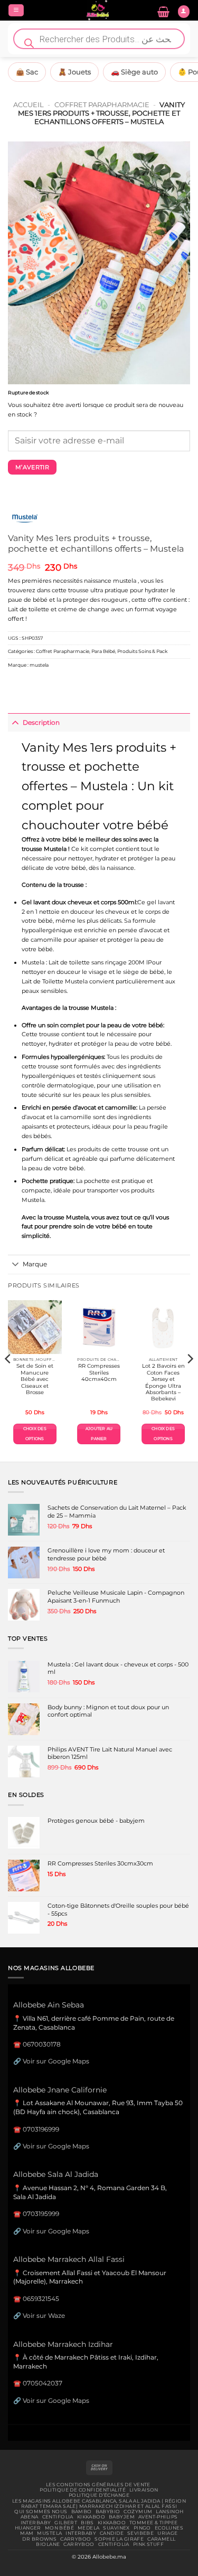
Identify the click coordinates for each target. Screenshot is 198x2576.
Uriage (168, 2533)
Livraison (144, 2490)
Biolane (48, 2544)
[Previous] (8, 1380)
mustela (39, 665)
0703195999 (41, 2214)
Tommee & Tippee (153, 2523)
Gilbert (66, 2523)
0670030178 (42, 2044)
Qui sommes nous (41, 2512)
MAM (27, 2533)
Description (41, 722)
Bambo (82, 2512)
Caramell (161, 2539)
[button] (16, 11)
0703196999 (41, 2129)
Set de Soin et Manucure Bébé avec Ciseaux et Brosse (35, 1379)
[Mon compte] (184, 12)
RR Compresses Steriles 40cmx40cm (99, 1372)
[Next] (190, 1380)
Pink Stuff (148, 2544)
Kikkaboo (91, 2517)
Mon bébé (59, 2528)
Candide (112, 2533)
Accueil (29, 105)
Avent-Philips (158, 2517)
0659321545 (41, 2299)
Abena (30, 2517)
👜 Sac (27, 72)
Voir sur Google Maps (56, 2061)
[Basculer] (15, 723)
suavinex (116, 2528)
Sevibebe (140, 2533)
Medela (89, 2528)
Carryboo (76, 2539)
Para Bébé (103, 651)
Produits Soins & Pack (142, 651)
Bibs (87, 2523)
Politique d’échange (99, 2495)
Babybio (108, 2512)
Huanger (28, 2528)
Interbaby (36, 2523)
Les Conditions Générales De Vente (98, 2485)
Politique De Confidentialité (83, 2490)
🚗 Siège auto (134, 72)
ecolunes (169, 2528)
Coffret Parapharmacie (102, 105)
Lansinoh (169, 2512)
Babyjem (122, 2517)
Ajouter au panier (99, 1433)
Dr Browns (39, 2539)
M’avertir (32, 467)
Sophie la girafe (119, 2539)
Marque (35, 1264)
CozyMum (138, 2512)
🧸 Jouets (74, 72)
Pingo (142, 2528)
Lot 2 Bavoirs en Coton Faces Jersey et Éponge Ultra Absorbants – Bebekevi (163, 1382)
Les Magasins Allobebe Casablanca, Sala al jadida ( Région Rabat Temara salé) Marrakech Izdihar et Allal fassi (99, 2504)
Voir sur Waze (44, 2315)
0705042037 (43, 2383)
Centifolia (58, 2517)
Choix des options (35, 1433)
